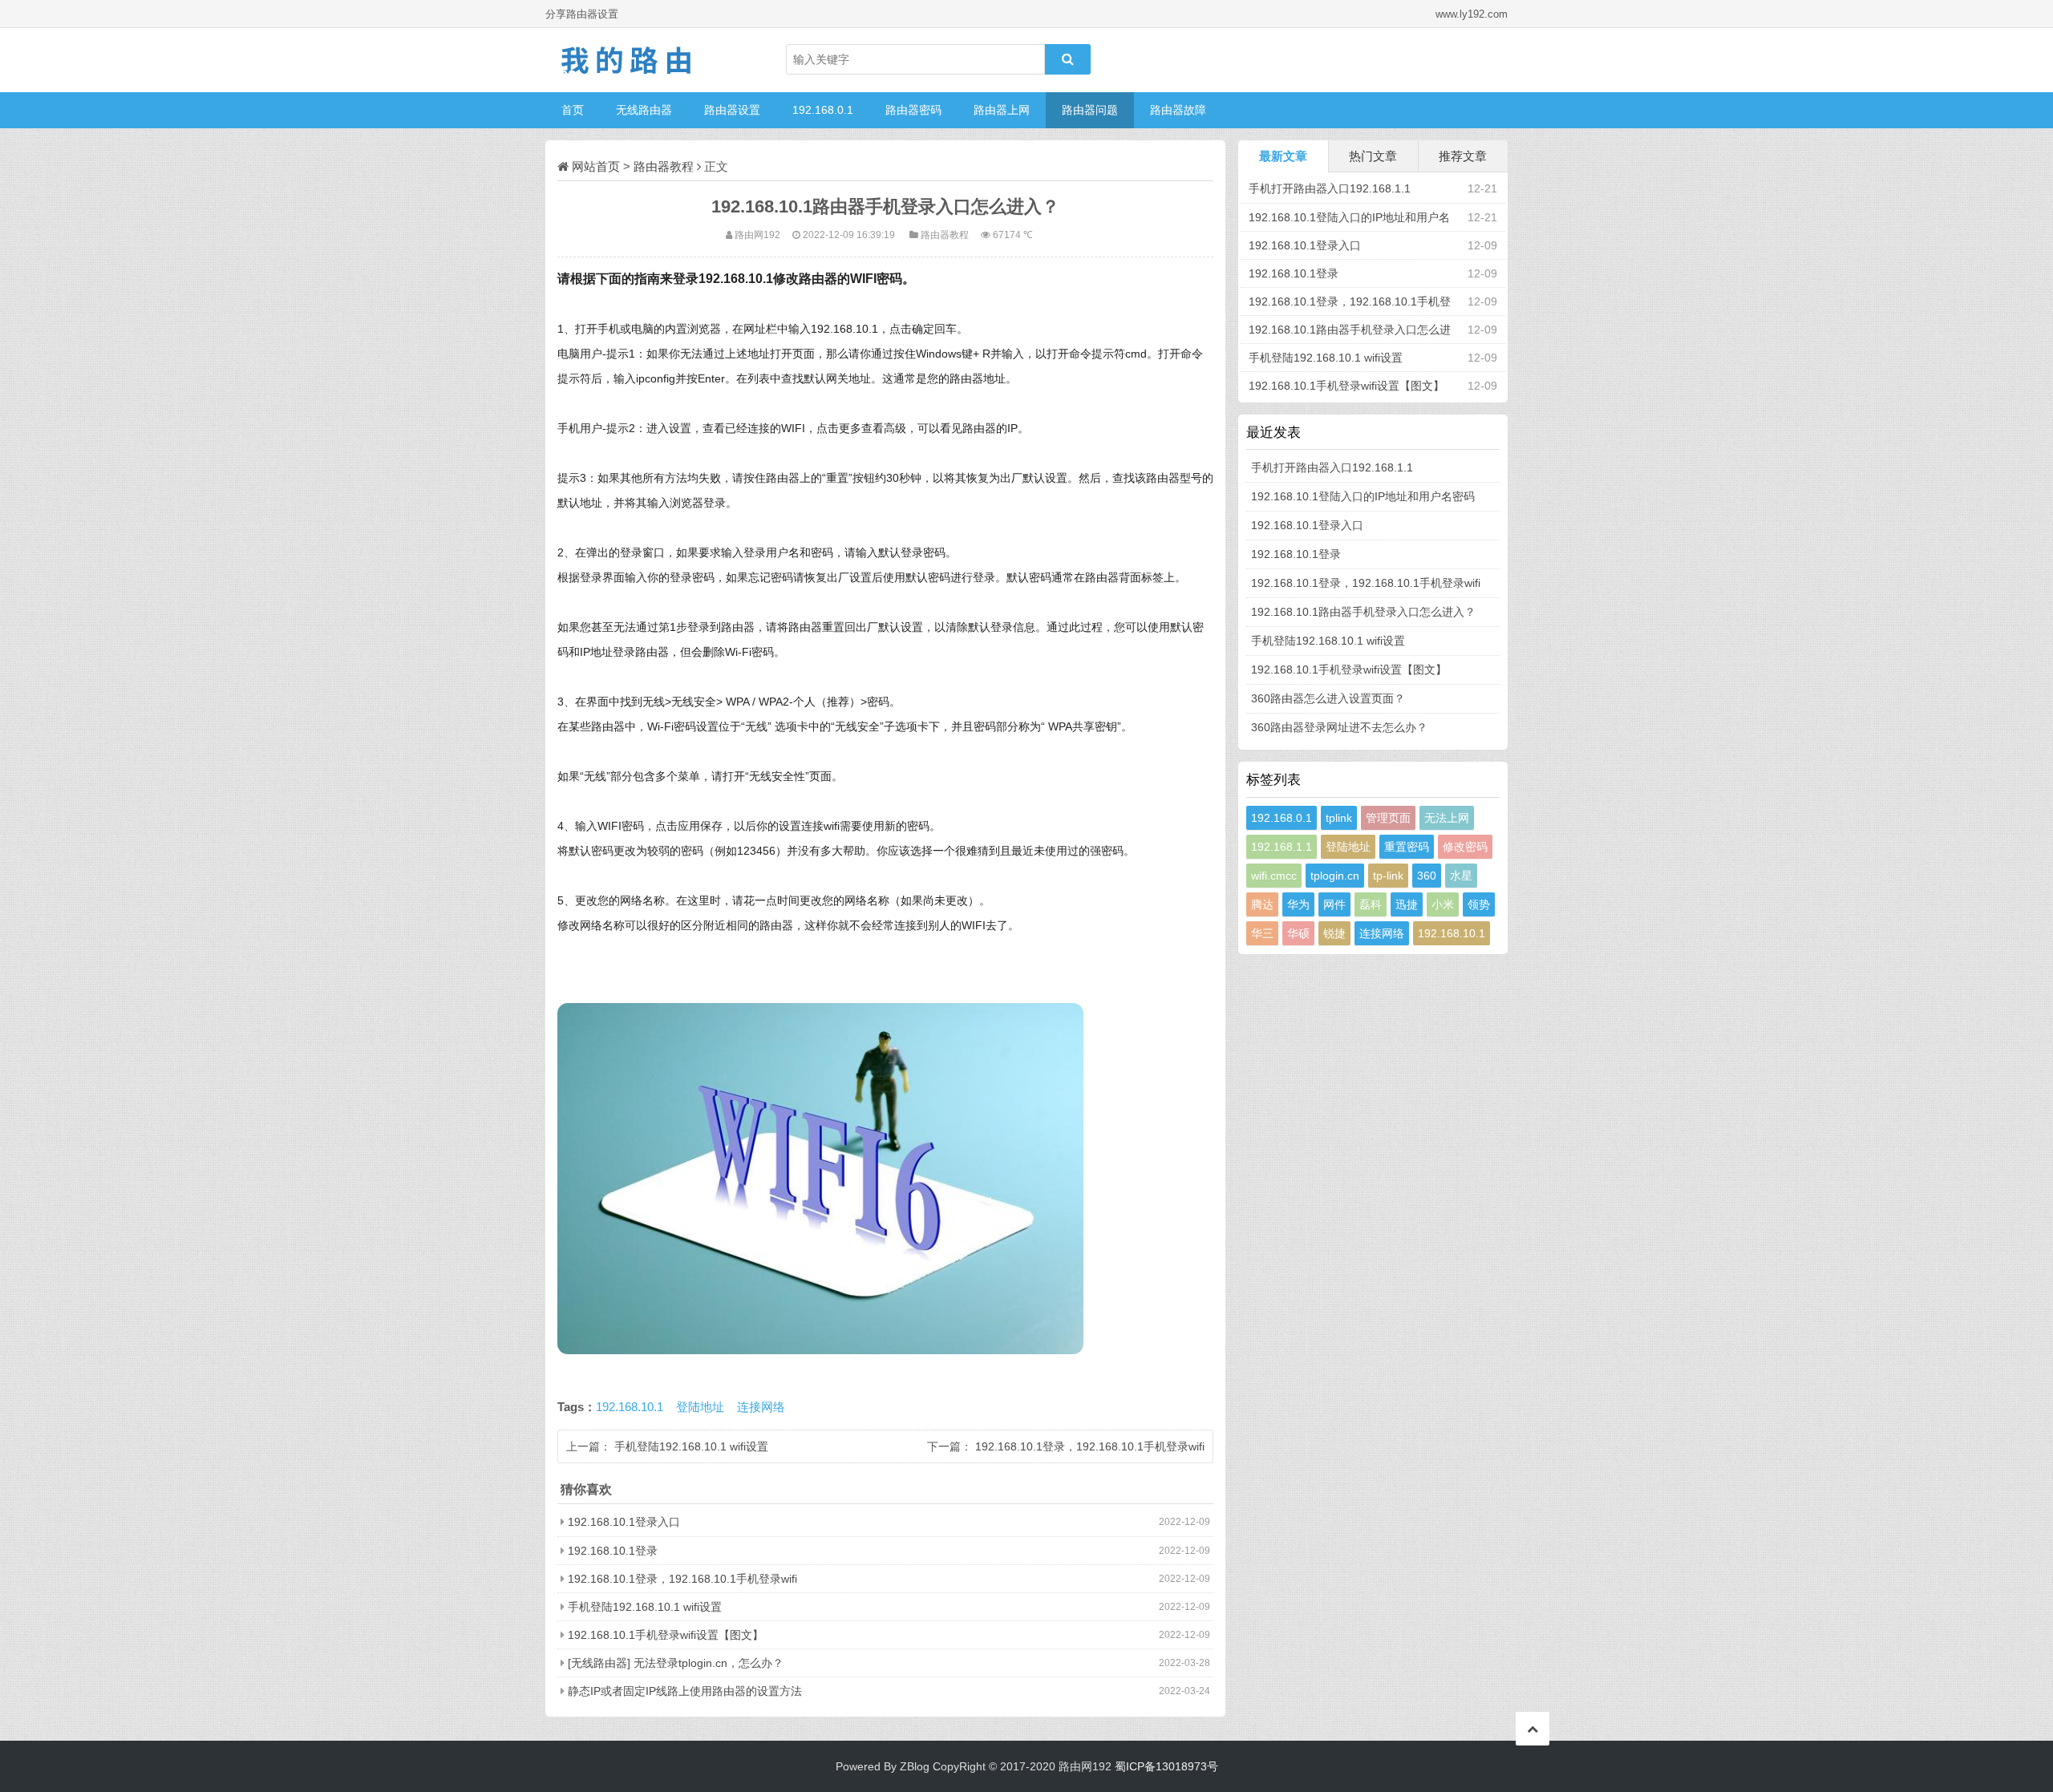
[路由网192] (626, 60)
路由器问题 (1090, 110)
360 (1427, 876)
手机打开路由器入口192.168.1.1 (1330, 188)
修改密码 (1465, 847)
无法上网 (1447, 818)
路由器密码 (913, 110)
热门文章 (1373, 156)
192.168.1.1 (1282, 847)
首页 (573, 110)
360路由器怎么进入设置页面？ (1328, 698)
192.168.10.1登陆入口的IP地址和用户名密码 (1363, 496)
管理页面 (1388, 818)
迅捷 (1407, 904)
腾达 (1262, 904)
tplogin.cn (1335, 876)
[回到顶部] (1533, 1729)
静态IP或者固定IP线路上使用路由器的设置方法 (685, 1691)
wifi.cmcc (1274, 876)
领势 (1479, 904)
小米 (1443, 904)
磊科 (1371, 904)
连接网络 (761, 1407)
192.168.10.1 (630, 1407)
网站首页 (596, 166)
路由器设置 (732, 110)
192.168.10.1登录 (613, 1551)
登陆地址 (700, 1407)
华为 (1298, 904)
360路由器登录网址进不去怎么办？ (1339, 727)
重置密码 (1407, 847)
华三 (1262, 933)
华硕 (1298, 933)
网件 (1334, 904)
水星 (1461, 876)
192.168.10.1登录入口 (624, 1522)
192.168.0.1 (823, 110)
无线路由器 (644, 110)
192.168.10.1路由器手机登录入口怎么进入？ (1363, 612)
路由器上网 (1002, 110)
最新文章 (1283, 156)
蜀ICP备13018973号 (1166, 1766)
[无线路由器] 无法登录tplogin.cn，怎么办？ (676, 1663)
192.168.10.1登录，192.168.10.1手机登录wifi (1090, 1446)
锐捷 (1334, 933)
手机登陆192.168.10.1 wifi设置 (691, 1446)
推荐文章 (1463, 156)
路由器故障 (1178, 110)
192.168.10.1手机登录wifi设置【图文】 (666, 1635)
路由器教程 (664, 166)
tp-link (1388, 876)
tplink (1339, 818)
